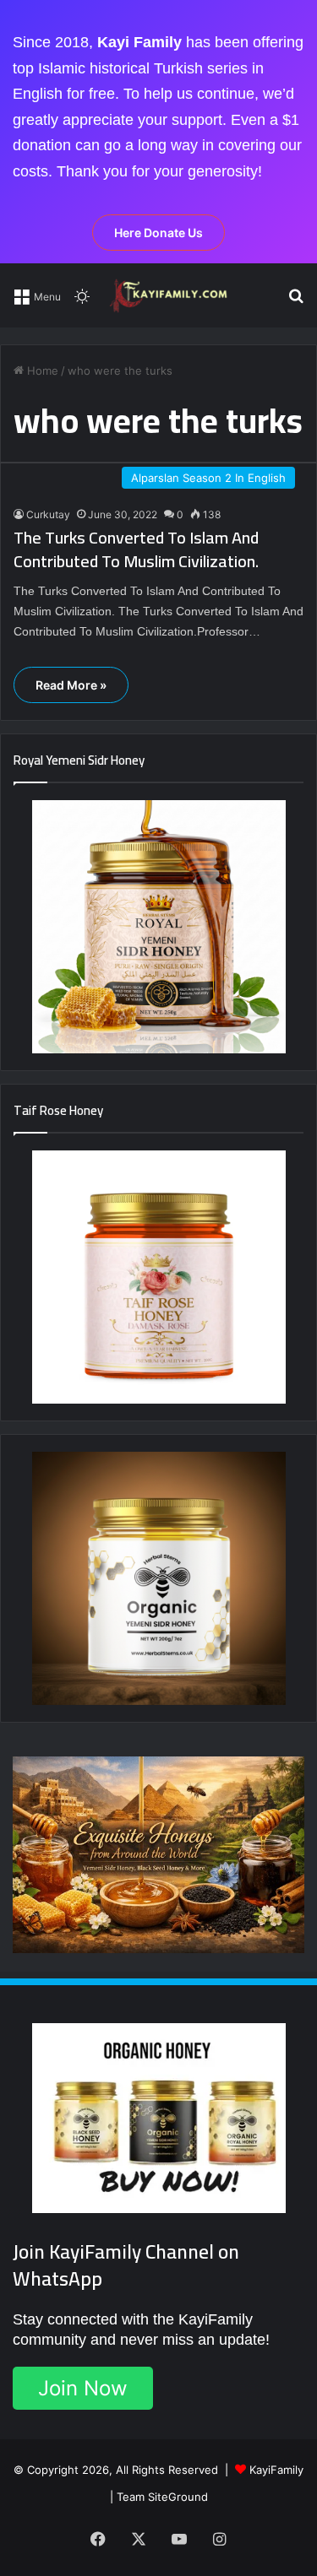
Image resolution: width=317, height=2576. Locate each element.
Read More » (71, 685)
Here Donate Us (158, 233)
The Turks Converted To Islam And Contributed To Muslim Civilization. (136, 549)
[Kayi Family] (171, 295)
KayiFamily (276, 2470)
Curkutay (48, 514)
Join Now (83, 2388)
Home (41, 371)
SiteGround (178, 2497)
